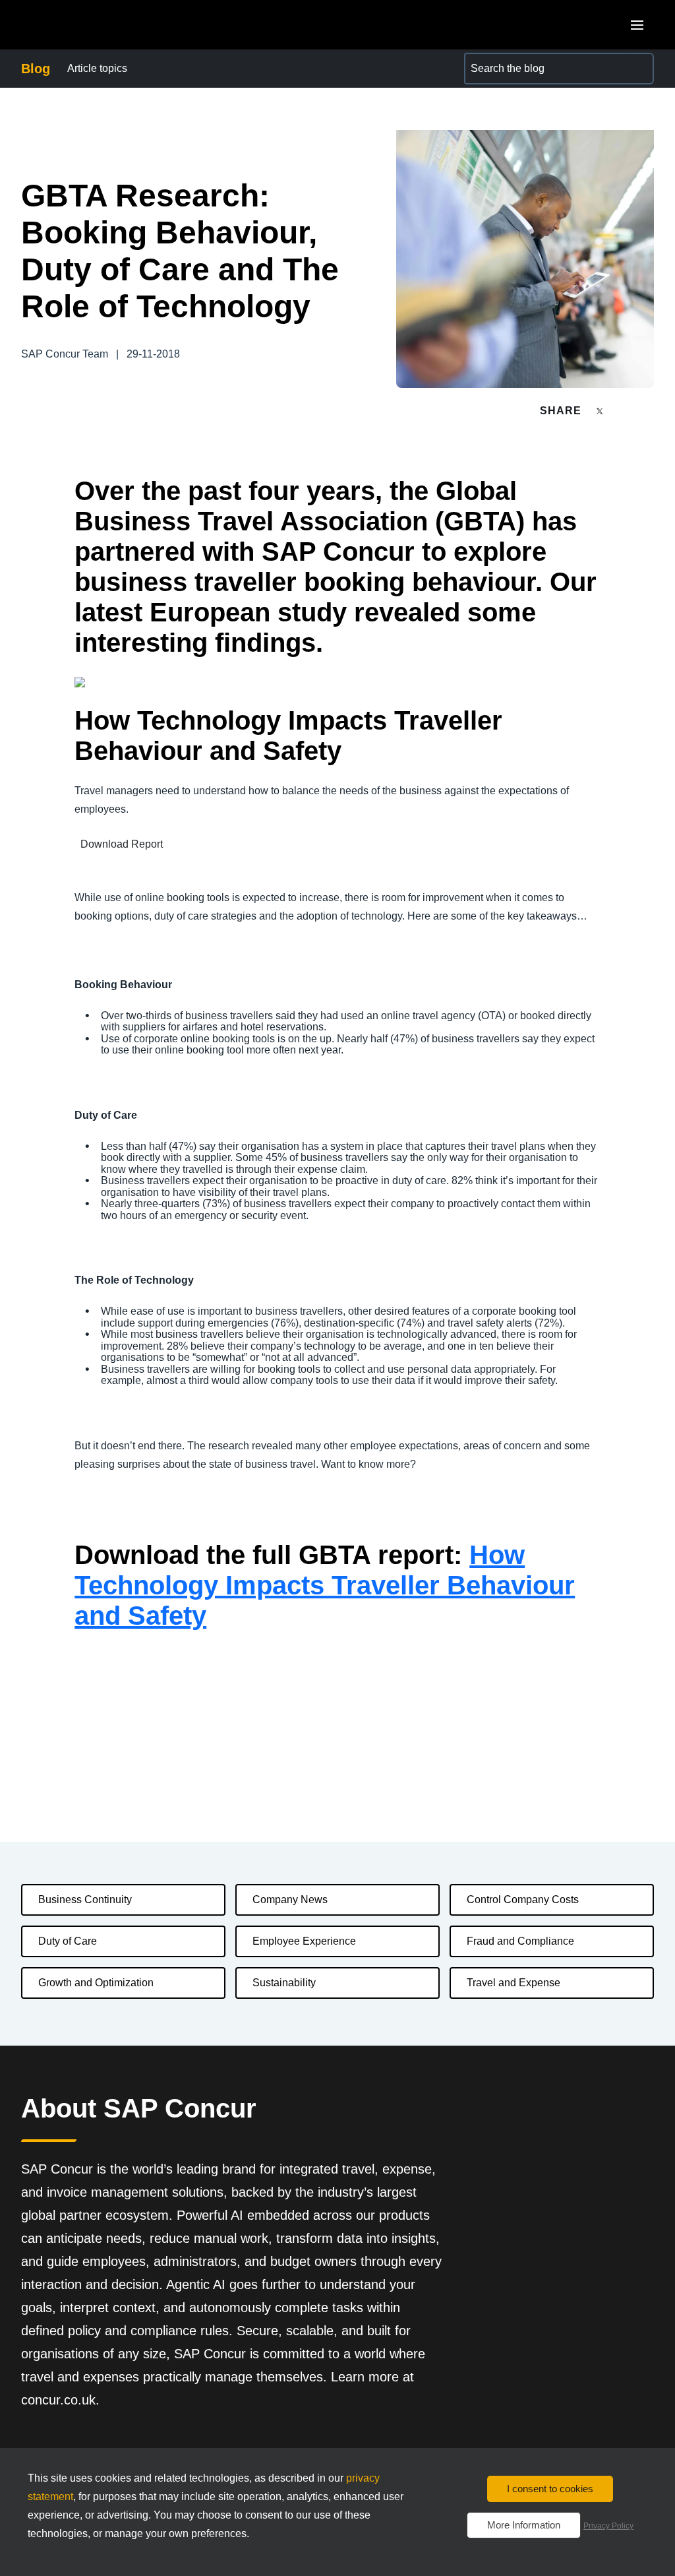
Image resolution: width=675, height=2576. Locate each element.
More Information (524, 2525)
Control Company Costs (523, 1900)
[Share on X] (601, 410)
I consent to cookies (550, 2489)
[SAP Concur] (82, 25)
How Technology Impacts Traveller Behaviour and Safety (325, 1585)
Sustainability (284, 1983)
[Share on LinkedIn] (648, 411)
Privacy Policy (608, 2526)
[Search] (638, 69)
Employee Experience (304, 1941)
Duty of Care (68, 1941)
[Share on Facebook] (625, 411)
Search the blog (501, 60)
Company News (290, 1900)
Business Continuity (85, 1900)
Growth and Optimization (96, 1983)
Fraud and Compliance (520, 1941)
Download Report (122, 844)
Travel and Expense (514, 1983)
